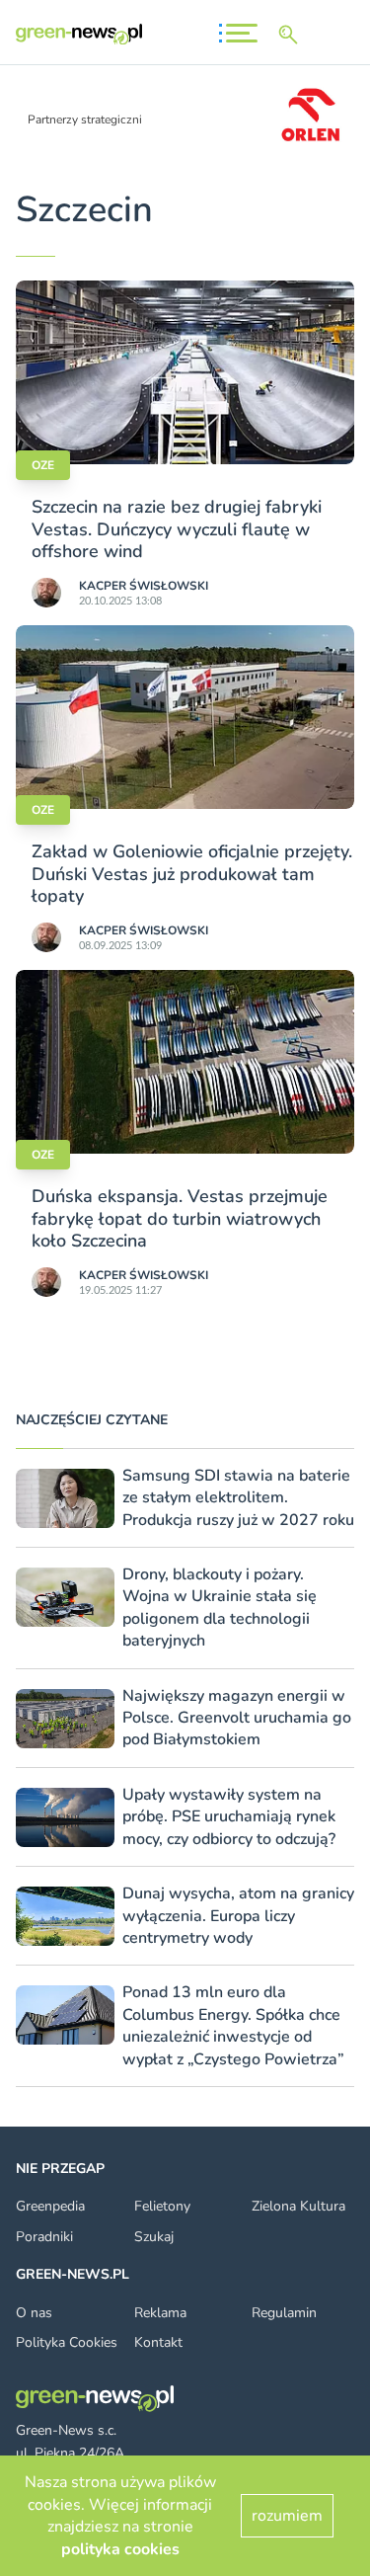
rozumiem (287, 2516)
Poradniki (44, 2237)
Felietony (162, 2206)
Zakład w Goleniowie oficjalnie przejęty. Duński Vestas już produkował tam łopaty (192, 874)
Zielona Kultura (298, 2206)
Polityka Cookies (67, 2342)
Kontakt (158, 2342)
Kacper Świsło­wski (144, 586)
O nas (34, 2313)
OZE (43, 465)
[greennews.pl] (79, 34)
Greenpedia (50, 2206)
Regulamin (284, 2313)
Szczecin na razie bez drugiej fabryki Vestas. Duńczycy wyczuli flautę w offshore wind (177, 529)
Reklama (160, 2313)
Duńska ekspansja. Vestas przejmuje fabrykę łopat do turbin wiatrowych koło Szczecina (180, 1218)
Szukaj (154, 2237)
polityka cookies (120, 2549)
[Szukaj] (292, 35)
